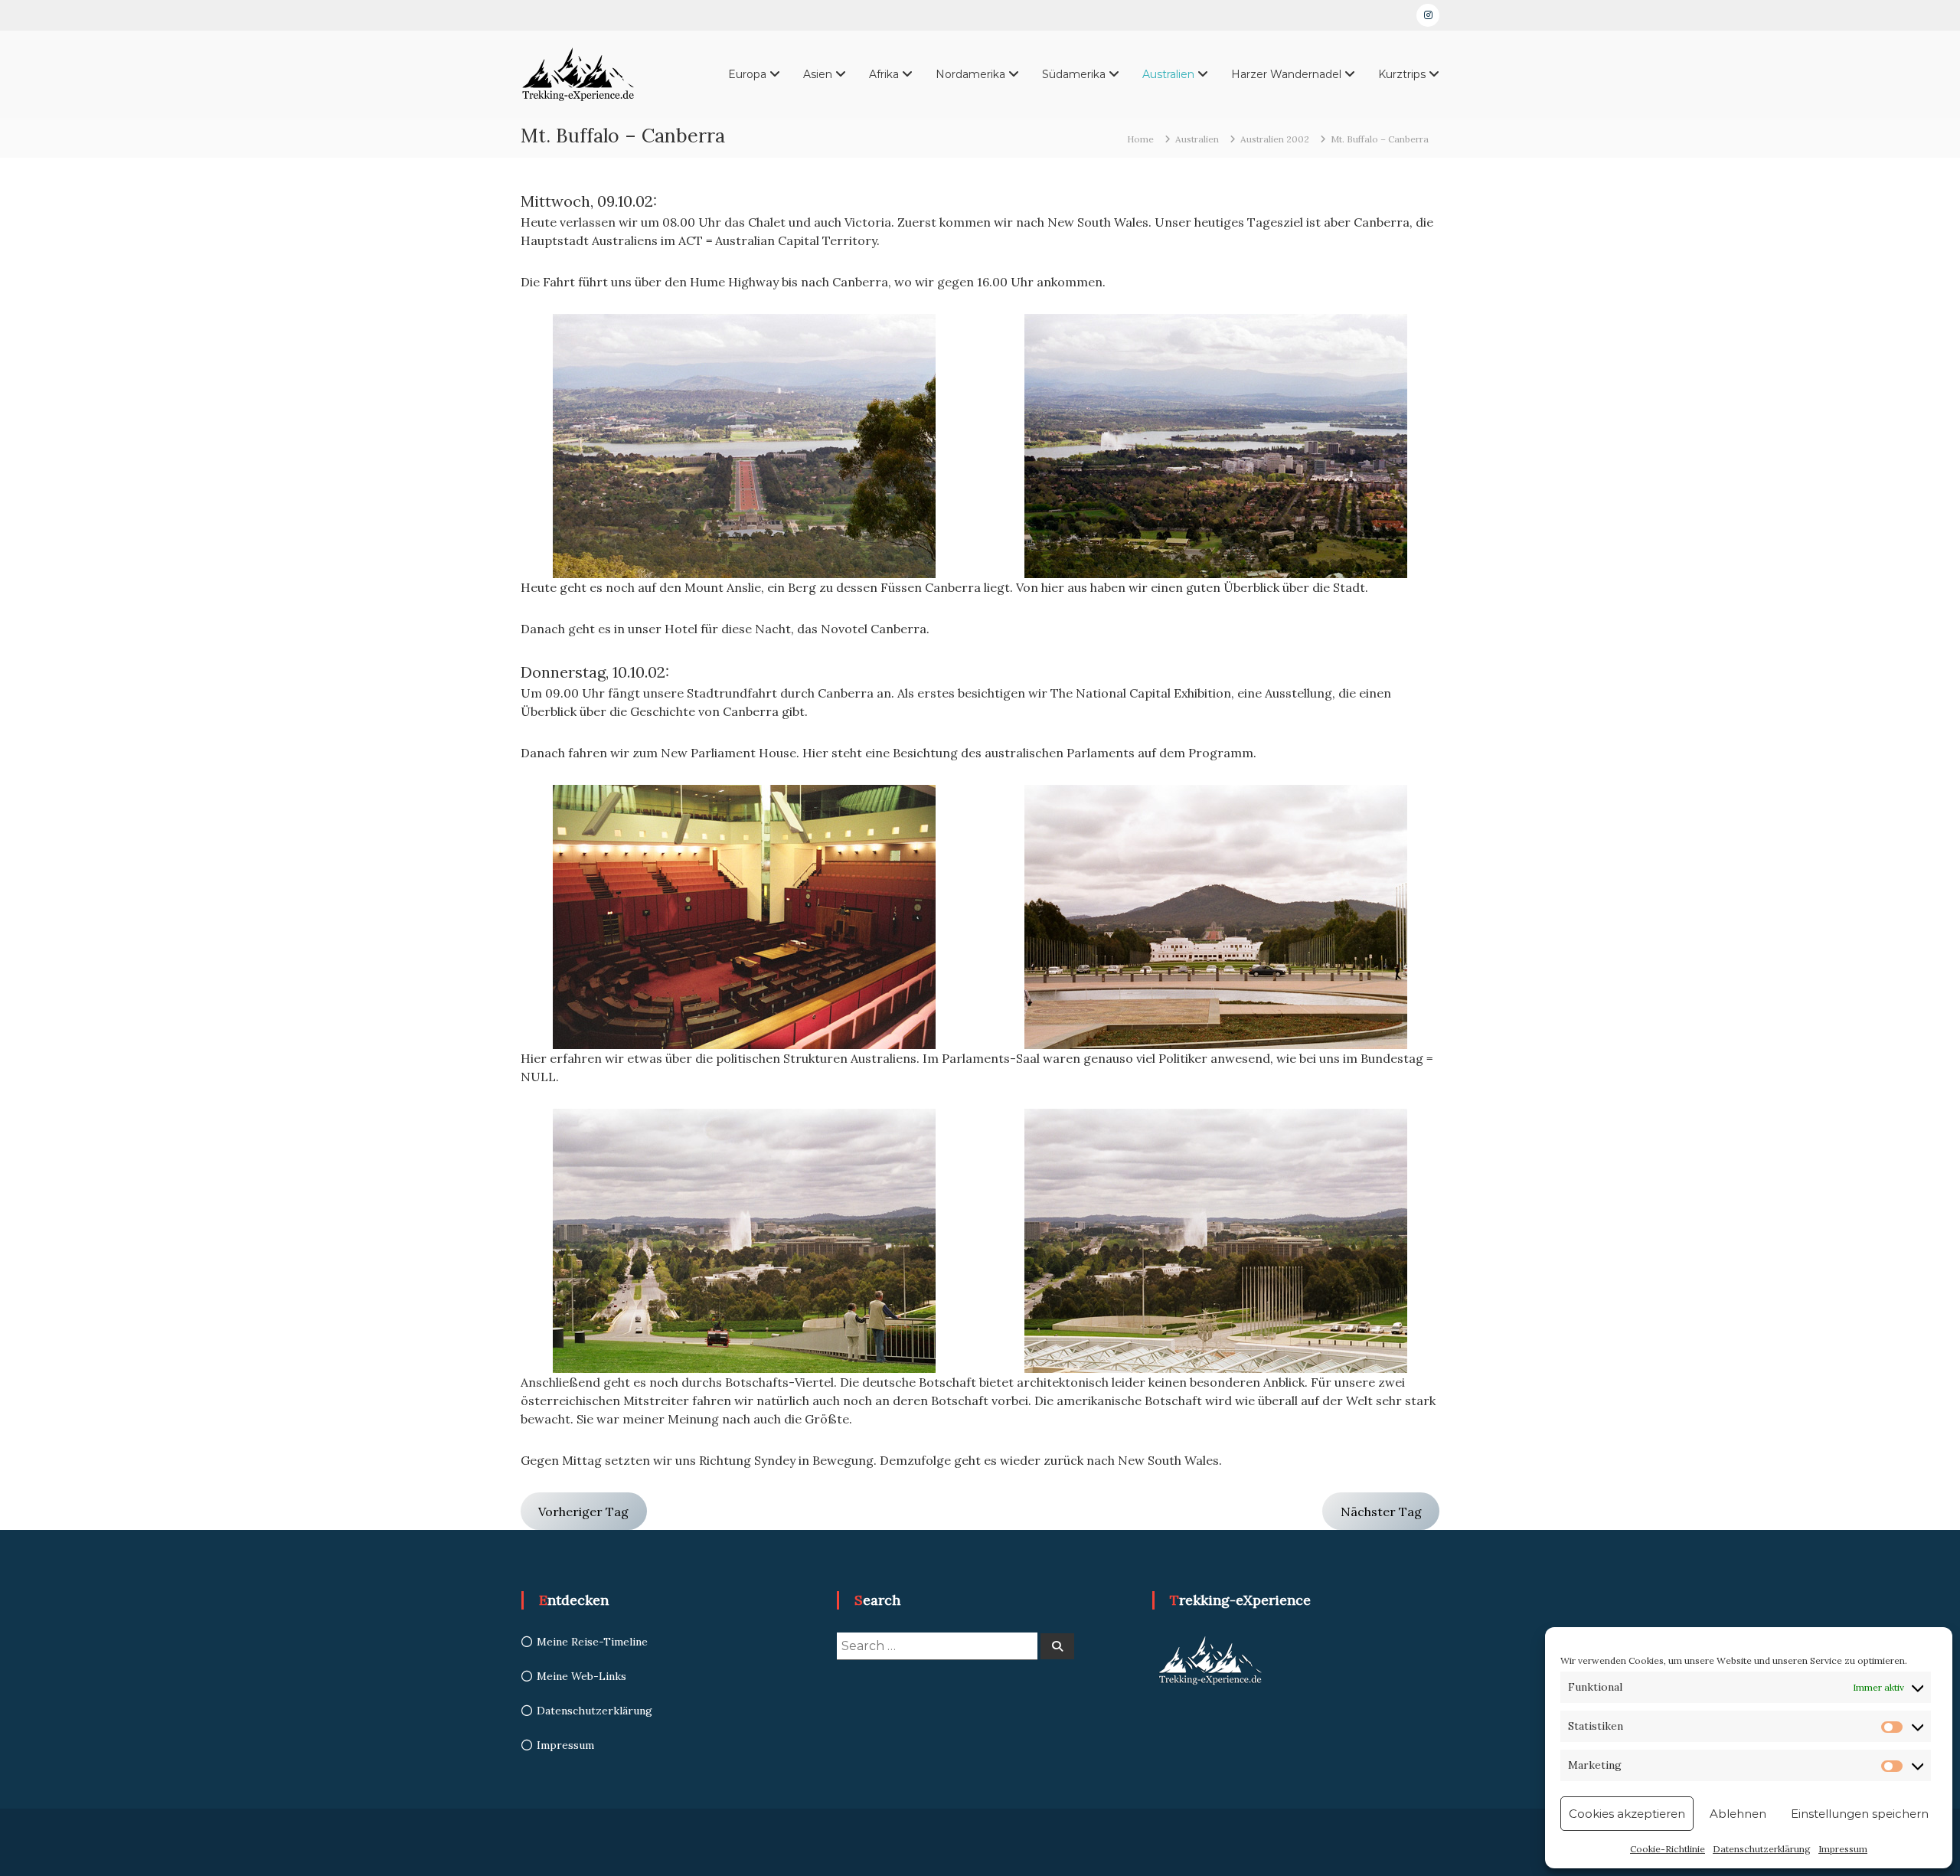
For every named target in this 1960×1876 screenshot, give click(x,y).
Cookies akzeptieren (1627, 1814)
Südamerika (1074, 74)
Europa (747, 74)
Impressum (1843, 1849)
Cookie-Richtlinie (1668, 1849)
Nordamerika (970, 74)
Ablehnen (1738, 1814)
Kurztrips (1402, 74)
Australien (1168, 74)
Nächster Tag (1381, 1512)
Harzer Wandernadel (1286, 74)
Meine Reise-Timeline (592, 1642)
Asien (818, 74)
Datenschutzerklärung (1762, 1849)
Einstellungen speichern (1860, 1814)
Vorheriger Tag (583, 1512)
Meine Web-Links (581, 1676)
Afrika (884, 74)
